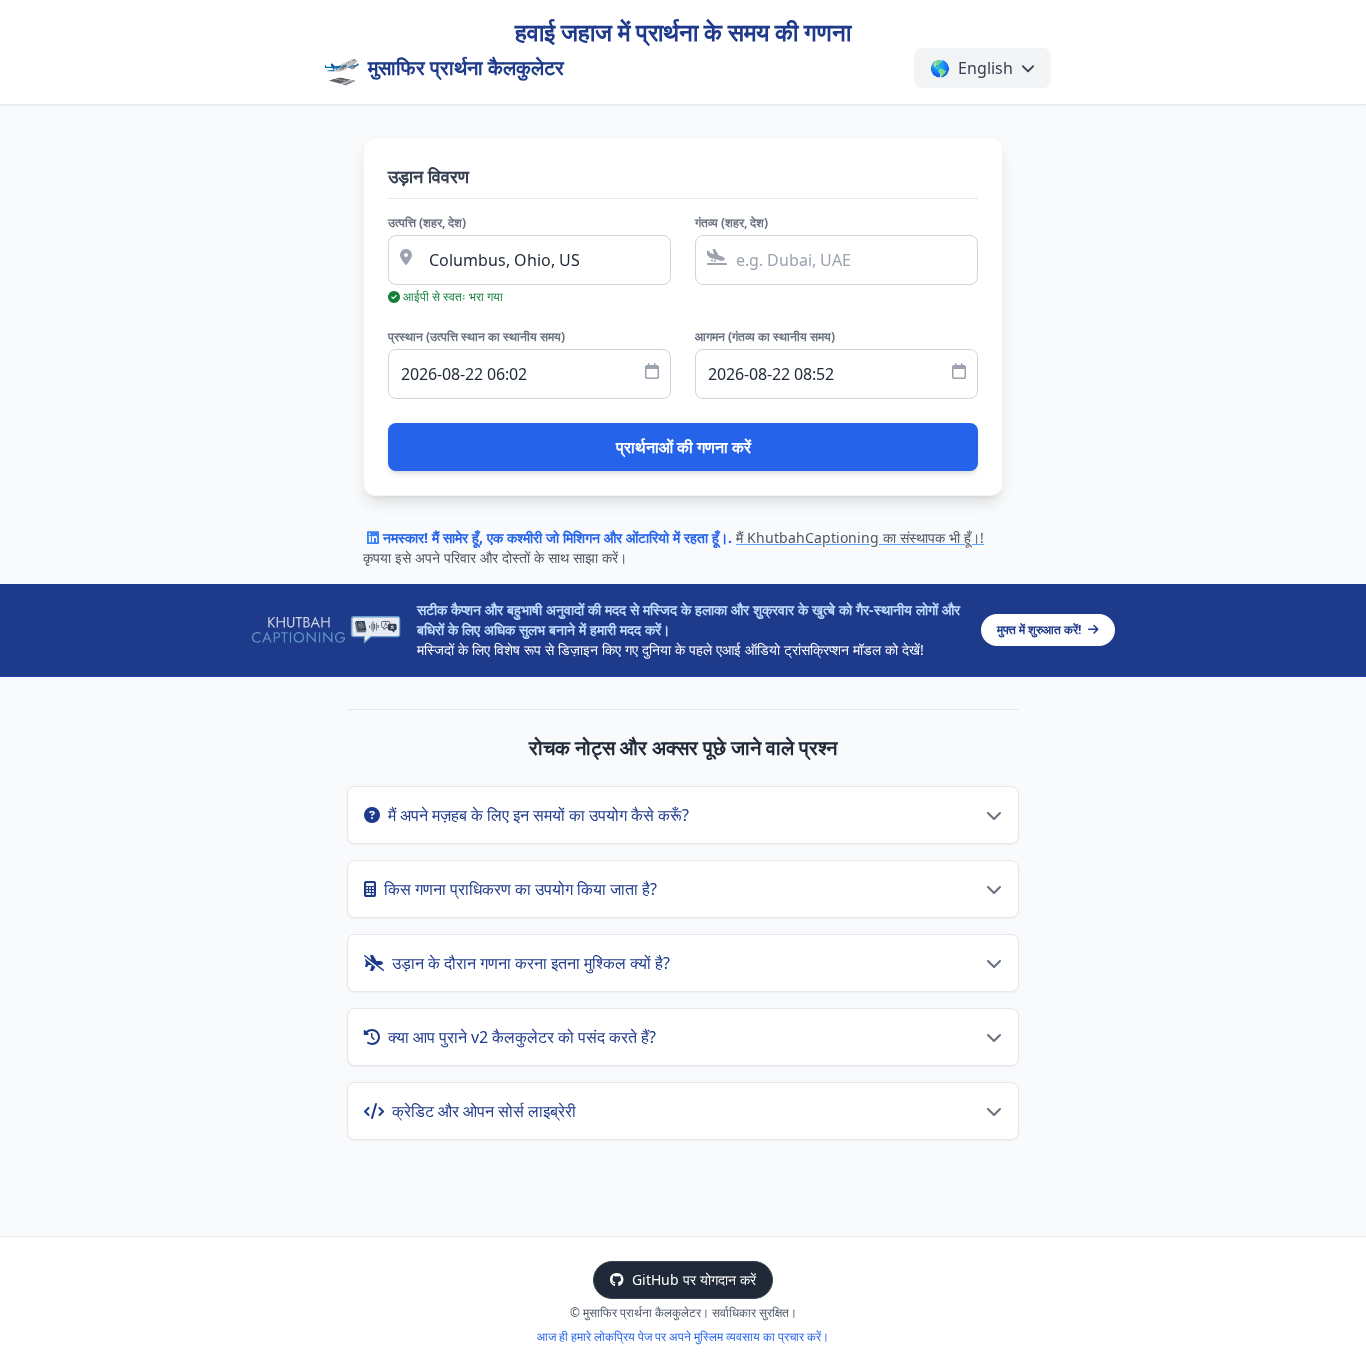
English (971, 68)
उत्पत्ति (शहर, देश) (427, 223)
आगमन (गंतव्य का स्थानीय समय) (765, 337)
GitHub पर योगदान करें (694, 1279)
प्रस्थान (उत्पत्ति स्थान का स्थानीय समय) (476, 337)
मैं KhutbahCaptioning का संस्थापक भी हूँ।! (860, 537)
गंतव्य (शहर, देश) (731, 223)
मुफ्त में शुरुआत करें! (1040, 629)
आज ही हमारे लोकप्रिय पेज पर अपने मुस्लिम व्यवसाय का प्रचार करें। (683, 1336)
